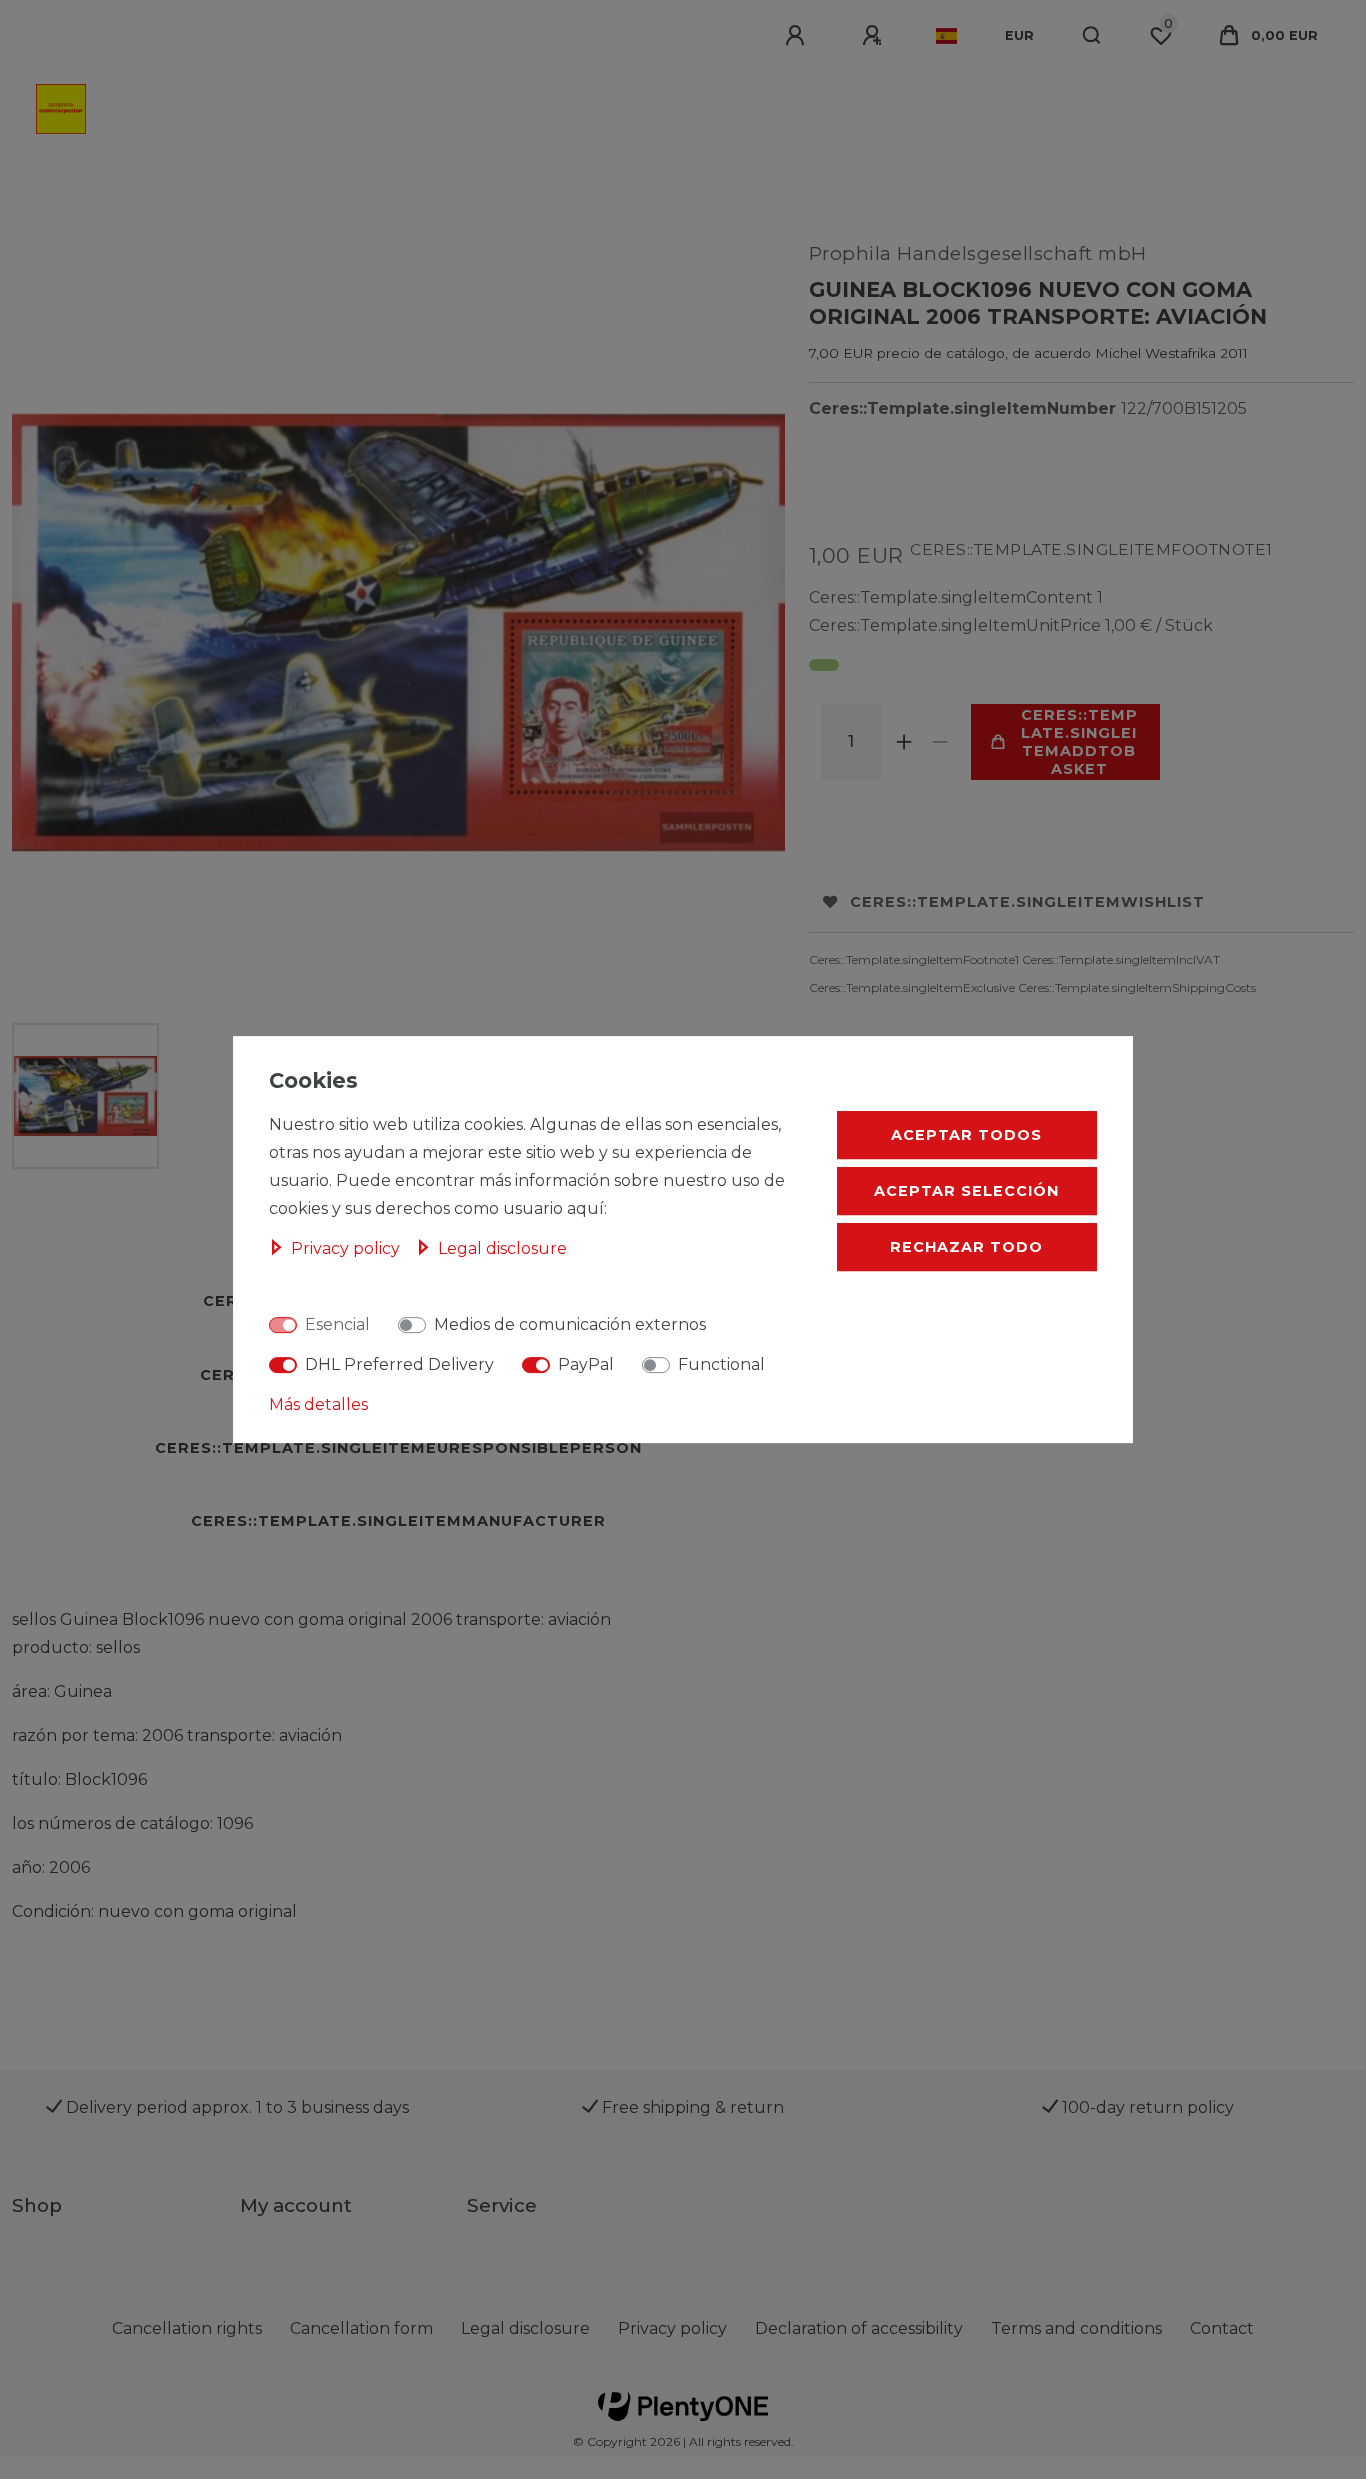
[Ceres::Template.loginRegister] (875, 36)
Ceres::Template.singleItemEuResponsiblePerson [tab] (398, 1448)
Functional (721, 1364)
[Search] (1092, 36)
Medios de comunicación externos (570, 1324)
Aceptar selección (966, 1191)
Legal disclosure (525, 2328)
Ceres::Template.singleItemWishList (1027, 902)
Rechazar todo (966, 1247)
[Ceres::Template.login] (798, 36)
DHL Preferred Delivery (399, 1364)
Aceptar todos (966, 1135)
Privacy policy (672, 2328)
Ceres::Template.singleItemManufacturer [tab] (398, 1521)
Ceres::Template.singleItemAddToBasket (1079, 742)
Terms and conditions (1076, 2328)
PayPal (586, 1364)
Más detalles (318, 1404)
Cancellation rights (187, 2328)
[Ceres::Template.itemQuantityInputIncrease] (905, 742)
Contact (1222, 2328)
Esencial (337, 1324)
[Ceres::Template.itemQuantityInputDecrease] (941, 742)
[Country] (946, 36)
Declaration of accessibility (859, 2328)
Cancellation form (361, 2328)
